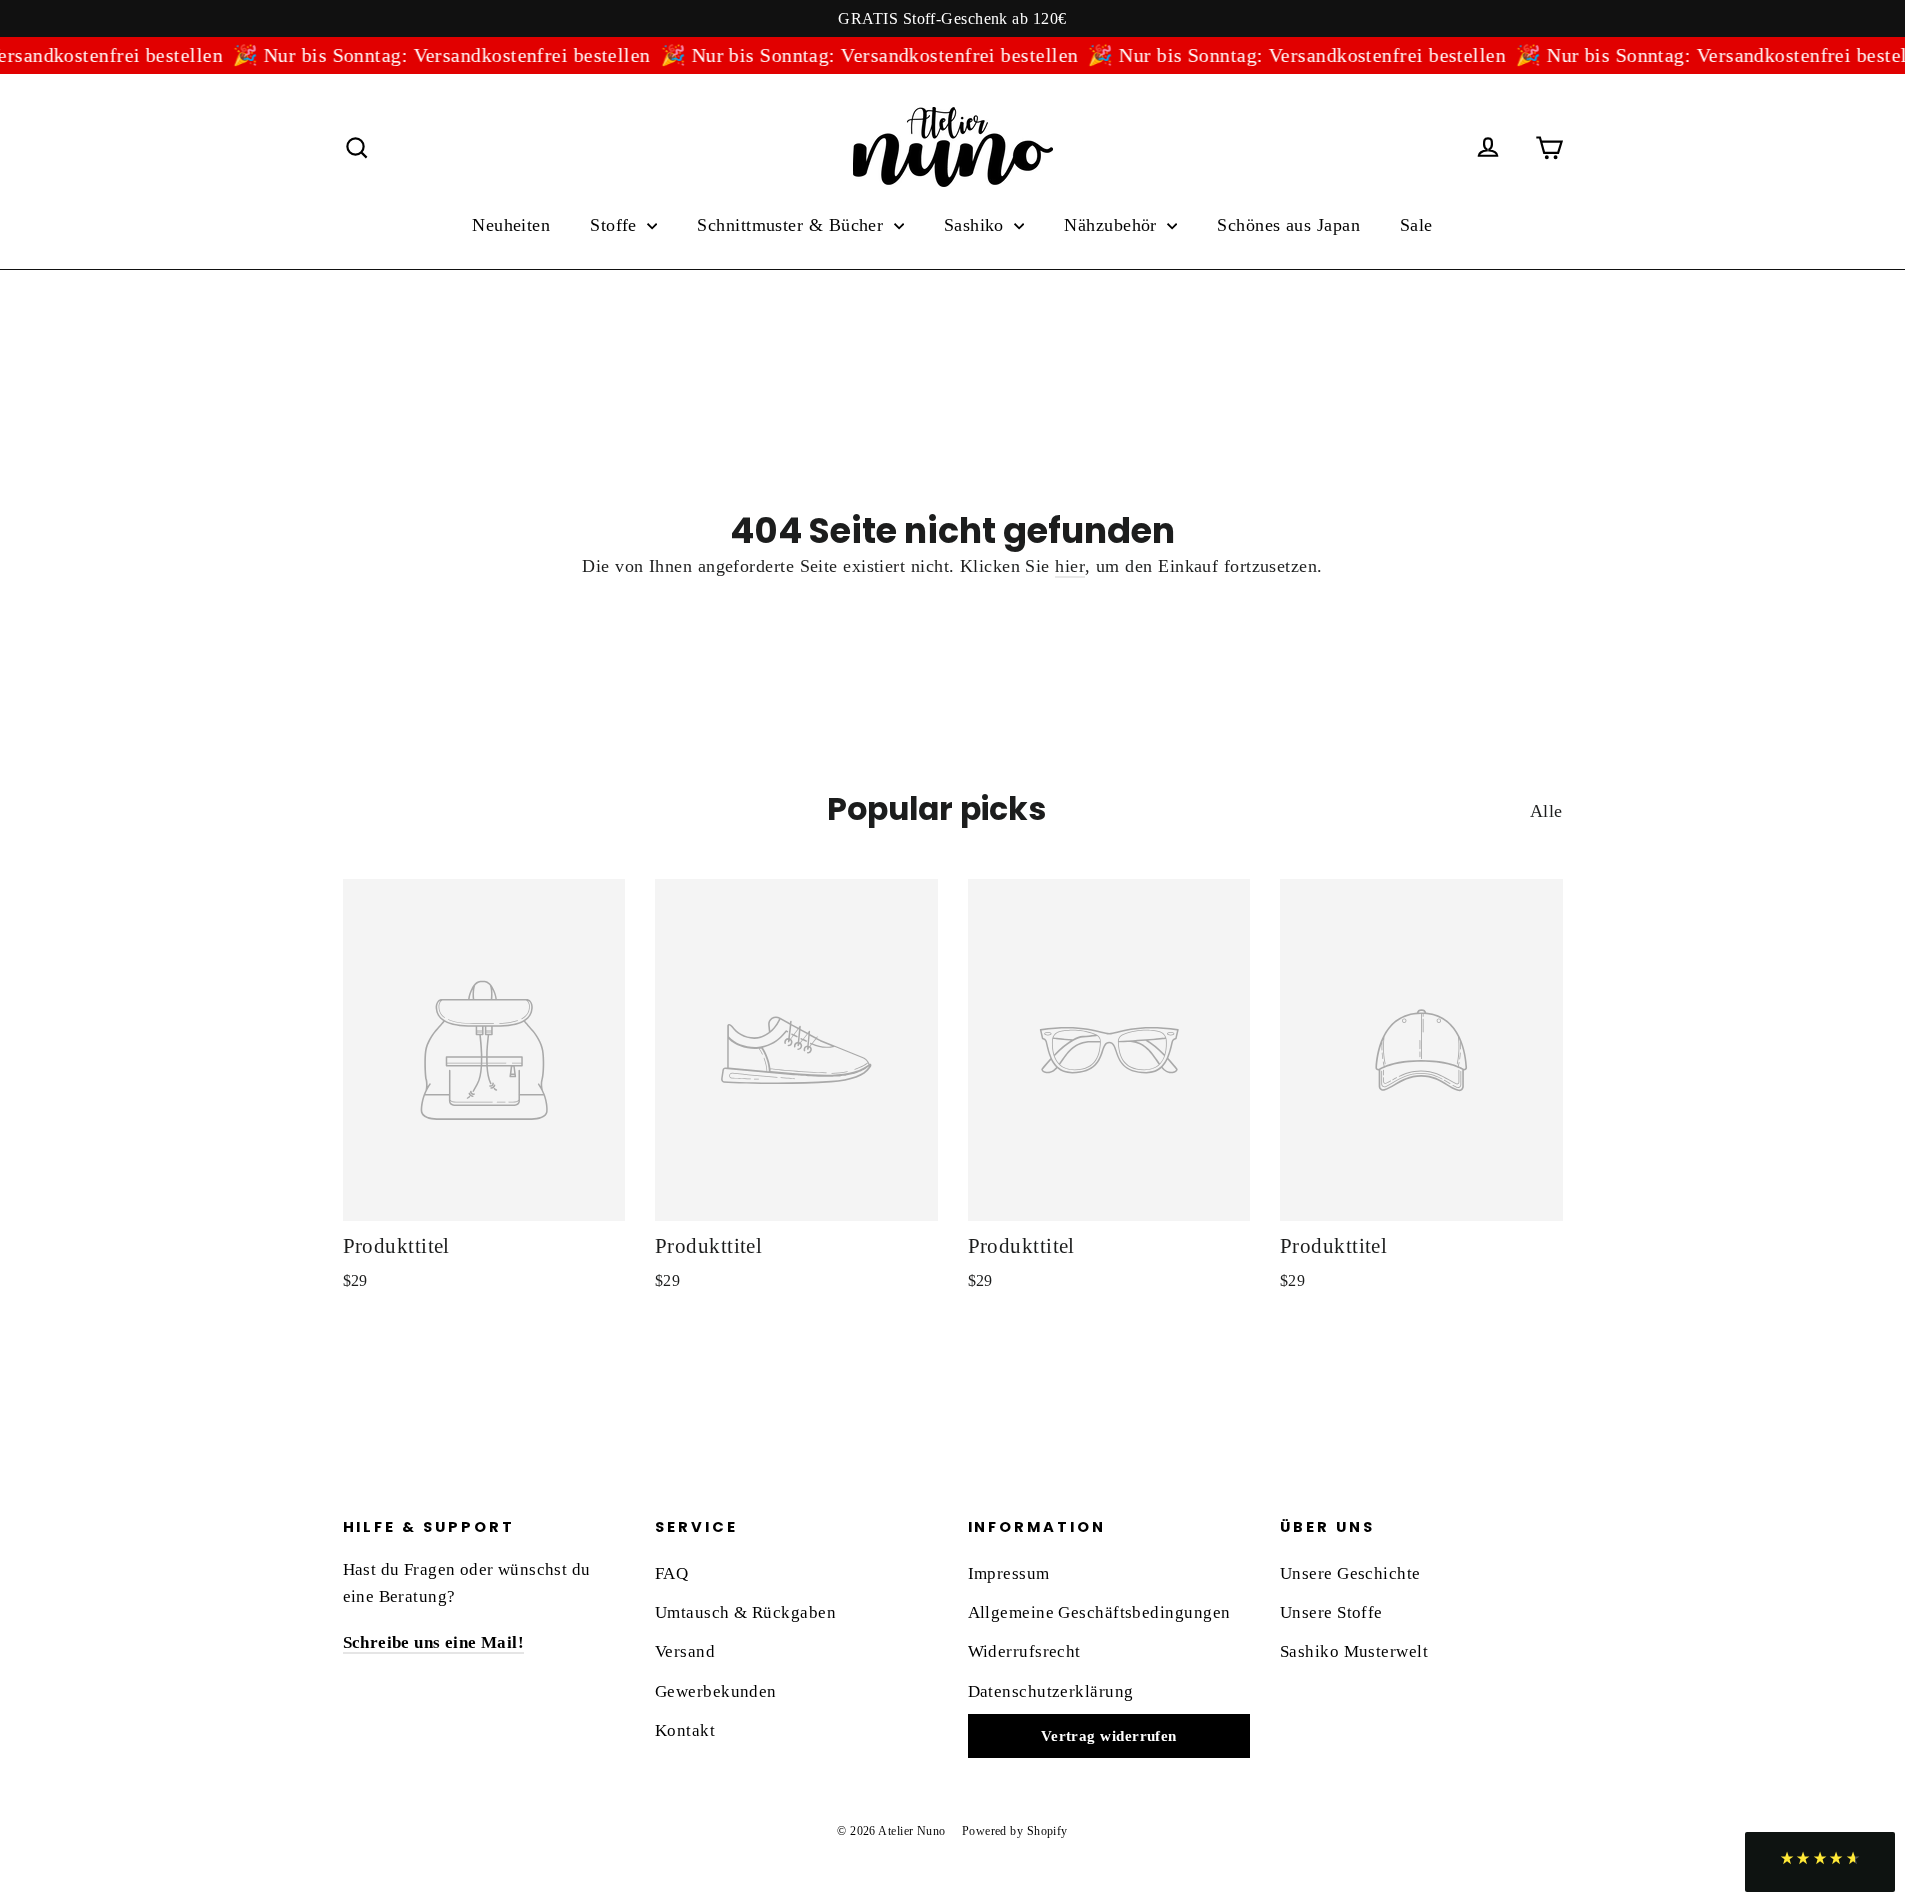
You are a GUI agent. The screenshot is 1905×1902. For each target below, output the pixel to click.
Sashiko (977, 225)
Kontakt (685, 1730)
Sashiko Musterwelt (1354, 1651)
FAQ (671, 1573)
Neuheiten (511, 225)
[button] (1820, 1862)
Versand (685, 1651)
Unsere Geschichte (1350, 1573)
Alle (1546, 811)
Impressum (1009, 1573)
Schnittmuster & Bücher (792, 225)
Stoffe (616, 225)
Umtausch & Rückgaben (745, 1612)
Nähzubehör (1113, 225)
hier (1070, 566)
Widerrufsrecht (1024, 1651)
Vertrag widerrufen (1109, 1736)
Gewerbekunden (716, 1691)
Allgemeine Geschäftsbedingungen (1099, 1612)
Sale (1416, 225)
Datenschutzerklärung (1051, 1691)
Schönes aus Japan (1288, 225)
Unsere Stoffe (1331, 1612)
